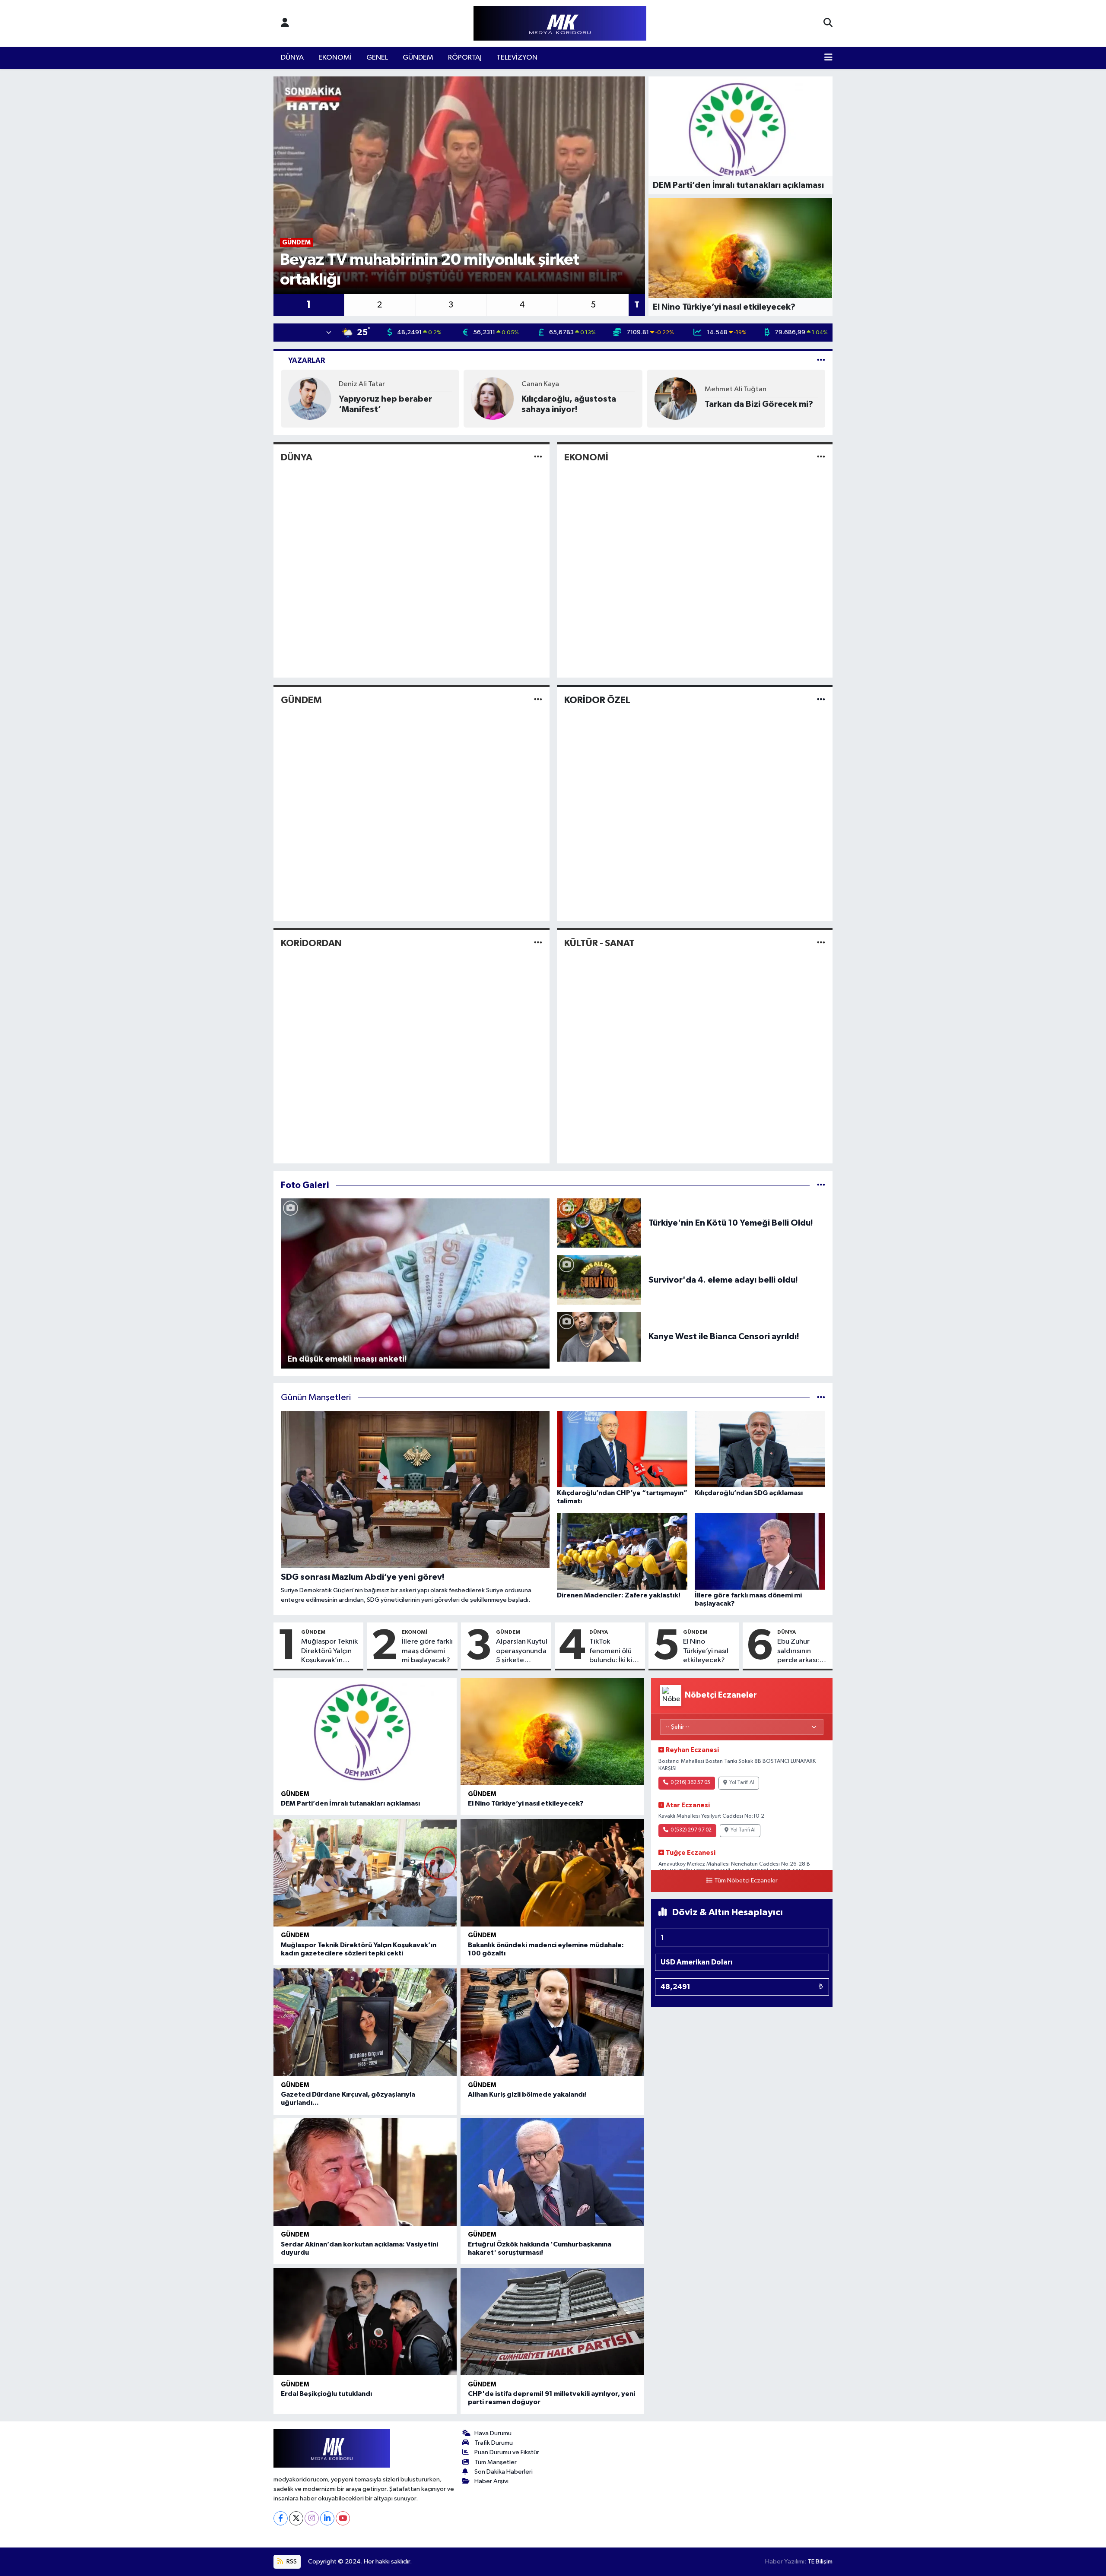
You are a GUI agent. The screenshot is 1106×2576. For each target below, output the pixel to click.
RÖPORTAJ (465, 58)
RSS (291, 2562)
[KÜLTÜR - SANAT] (821, 943)
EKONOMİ (335, 58)
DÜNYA (292, 58)
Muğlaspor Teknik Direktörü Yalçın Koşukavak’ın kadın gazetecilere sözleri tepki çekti (330, 1651)
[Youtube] (343, 2518)
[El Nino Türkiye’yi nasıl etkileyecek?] (552, 1732)
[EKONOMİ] (821, 457)
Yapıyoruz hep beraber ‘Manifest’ (385, 404)
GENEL (377, 58)
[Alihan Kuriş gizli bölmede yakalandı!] (552, 2022)
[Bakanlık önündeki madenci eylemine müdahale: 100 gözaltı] (552, 1873)
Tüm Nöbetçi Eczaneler (746, 1881)
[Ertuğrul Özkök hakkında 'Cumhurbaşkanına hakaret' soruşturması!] (552, 2172)
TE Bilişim (820, 2562)
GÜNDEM (418, 58)
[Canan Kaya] (493, 398)
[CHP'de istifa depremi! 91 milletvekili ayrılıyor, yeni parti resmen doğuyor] (552, 2322)
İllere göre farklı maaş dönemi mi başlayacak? (427, 1651)
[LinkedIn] (327, 2518)
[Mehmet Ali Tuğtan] (676, 398)
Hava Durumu (493, 2433)
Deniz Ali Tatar (362, 384)
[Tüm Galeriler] (821, 1185)
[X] (296, 2518)
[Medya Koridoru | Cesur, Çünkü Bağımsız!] (560, 24)
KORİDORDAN (311, 943)
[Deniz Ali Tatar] (310, 398)
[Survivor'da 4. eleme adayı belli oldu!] (599, 1280)
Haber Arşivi (491, 2481)
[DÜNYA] (538, 457)
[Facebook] (281, 2518)
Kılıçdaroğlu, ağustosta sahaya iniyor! (569, 404)
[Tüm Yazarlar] (821, 360)
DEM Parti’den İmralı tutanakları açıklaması (350, 1803)
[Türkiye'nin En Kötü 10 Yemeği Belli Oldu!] (599, 1223)
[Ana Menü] (828, 58)
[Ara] (828, 23)
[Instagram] (312, 2518)
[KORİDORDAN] (538, 943)
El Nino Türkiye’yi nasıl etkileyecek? (706, 1651)
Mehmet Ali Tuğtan (736, 389)
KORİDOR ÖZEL (597, 700)
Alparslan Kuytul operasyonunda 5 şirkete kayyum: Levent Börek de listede (522, 1651)
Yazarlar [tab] (307, 360)
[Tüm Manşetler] (821, 1398)
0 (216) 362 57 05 (690, 1783)
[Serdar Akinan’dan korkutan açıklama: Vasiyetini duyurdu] (365, 2172)
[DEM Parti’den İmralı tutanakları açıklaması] (365, 1732)
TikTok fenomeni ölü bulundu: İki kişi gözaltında (613, 1651)
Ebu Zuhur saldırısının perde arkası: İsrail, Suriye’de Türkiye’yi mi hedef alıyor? (802, 1651)
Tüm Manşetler (496, 2462)
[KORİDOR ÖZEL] (821, 700)
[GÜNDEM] (538, 700)
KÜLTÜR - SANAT (599, 943)
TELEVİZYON (517, 58)
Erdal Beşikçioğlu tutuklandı (326, 2394)
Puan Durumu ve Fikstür (507, 2452)
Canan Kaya (540, 384)
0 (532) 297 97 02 (691, 1830)
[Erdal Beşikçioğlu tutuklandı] (365, 2322)
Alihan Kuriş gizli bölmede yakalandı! (527, 2094)
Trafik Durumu (494, 2443)
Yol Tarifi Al (742, 1783)
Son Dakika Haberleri (504, 2472)
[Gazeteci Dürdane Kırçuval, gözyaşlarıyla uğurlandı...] (365, 2022)
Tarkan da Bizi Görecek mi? (759, 404)
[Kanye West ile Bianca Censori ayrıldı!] (599, 1336)
